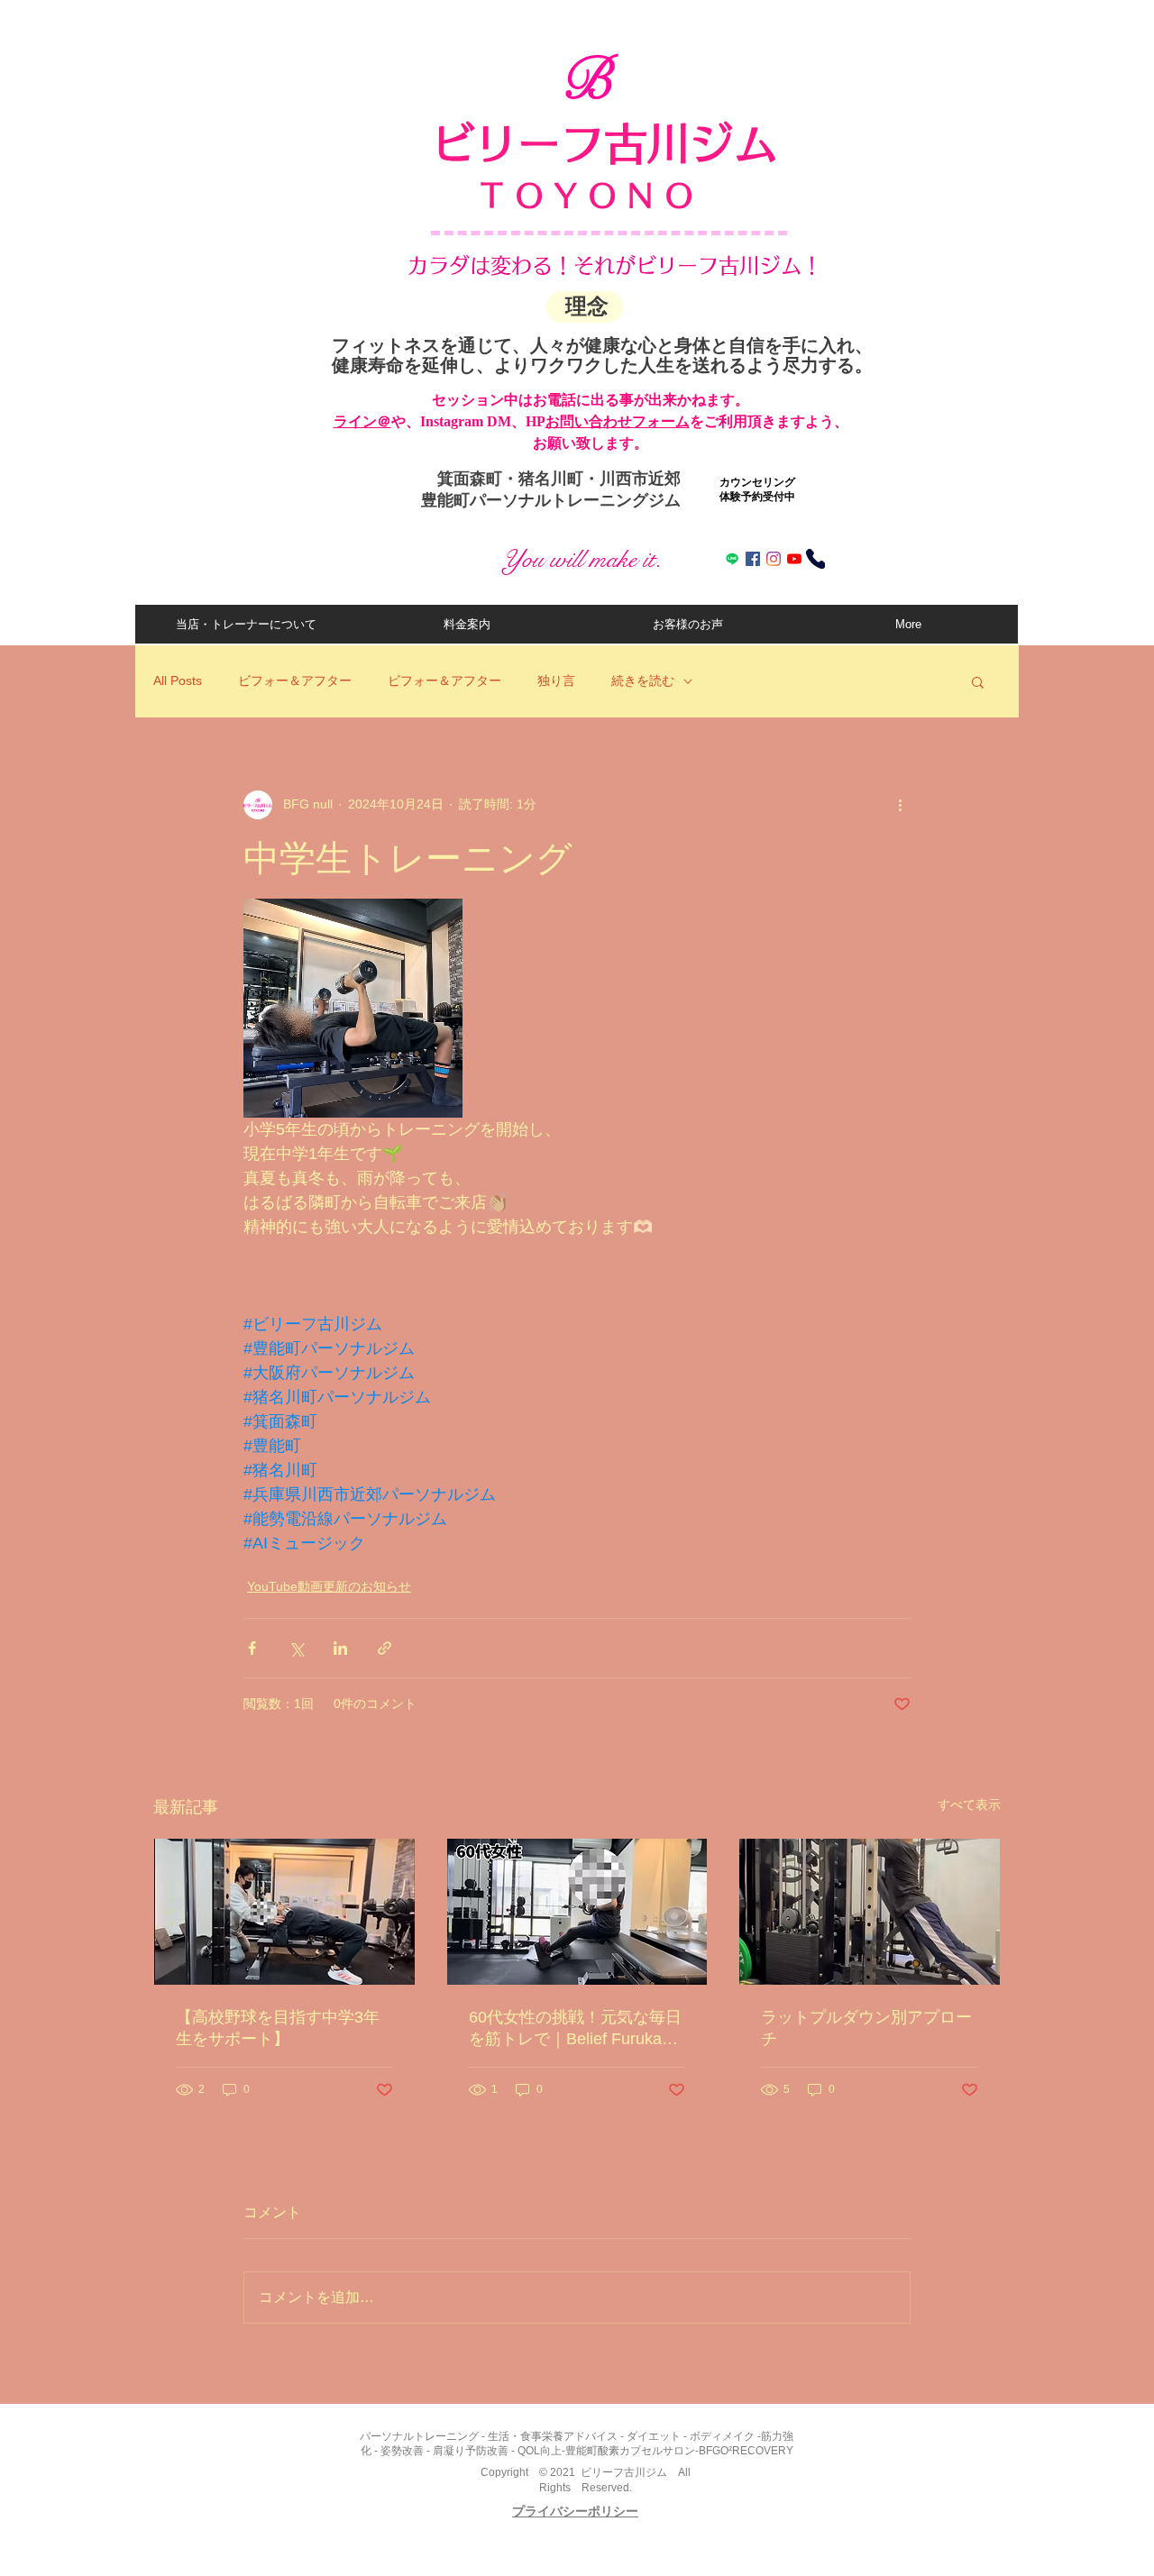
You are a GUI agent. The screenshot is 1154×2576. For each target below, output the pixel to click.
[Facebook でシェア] (252, 1648)
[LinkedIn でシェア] (340, 1648)
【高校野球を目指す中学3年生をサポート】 (278, 2028)
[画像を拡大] (353, 1008)
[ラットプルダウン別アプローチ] (870, 1912)
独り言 (556, 681)
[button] (978, 681)
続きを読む (643, 681)
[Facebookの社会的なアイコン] (753, 559)
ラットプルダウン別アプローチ (866, 2028)
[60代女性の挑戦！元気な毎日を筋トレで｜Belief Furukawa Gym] (577, 1912)
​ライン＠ (362, 421)
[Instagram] (774, 559)
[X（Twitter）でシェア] (296, 1648)
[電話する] (815, 559)
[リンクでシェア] (385, 1648)
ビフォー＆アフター (295, 681)
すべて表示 (969, 1804)
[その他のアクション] (900, 805)
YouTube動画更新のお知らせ (329, 1586)
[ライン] (732, 559)
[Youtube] (794, 559)
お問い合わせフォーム (618, 421)
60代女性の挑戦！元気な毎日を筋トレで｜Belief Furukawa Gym (576, 2029)
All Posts (178, 681)
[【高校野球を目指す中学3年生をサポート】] (284, 1912)
